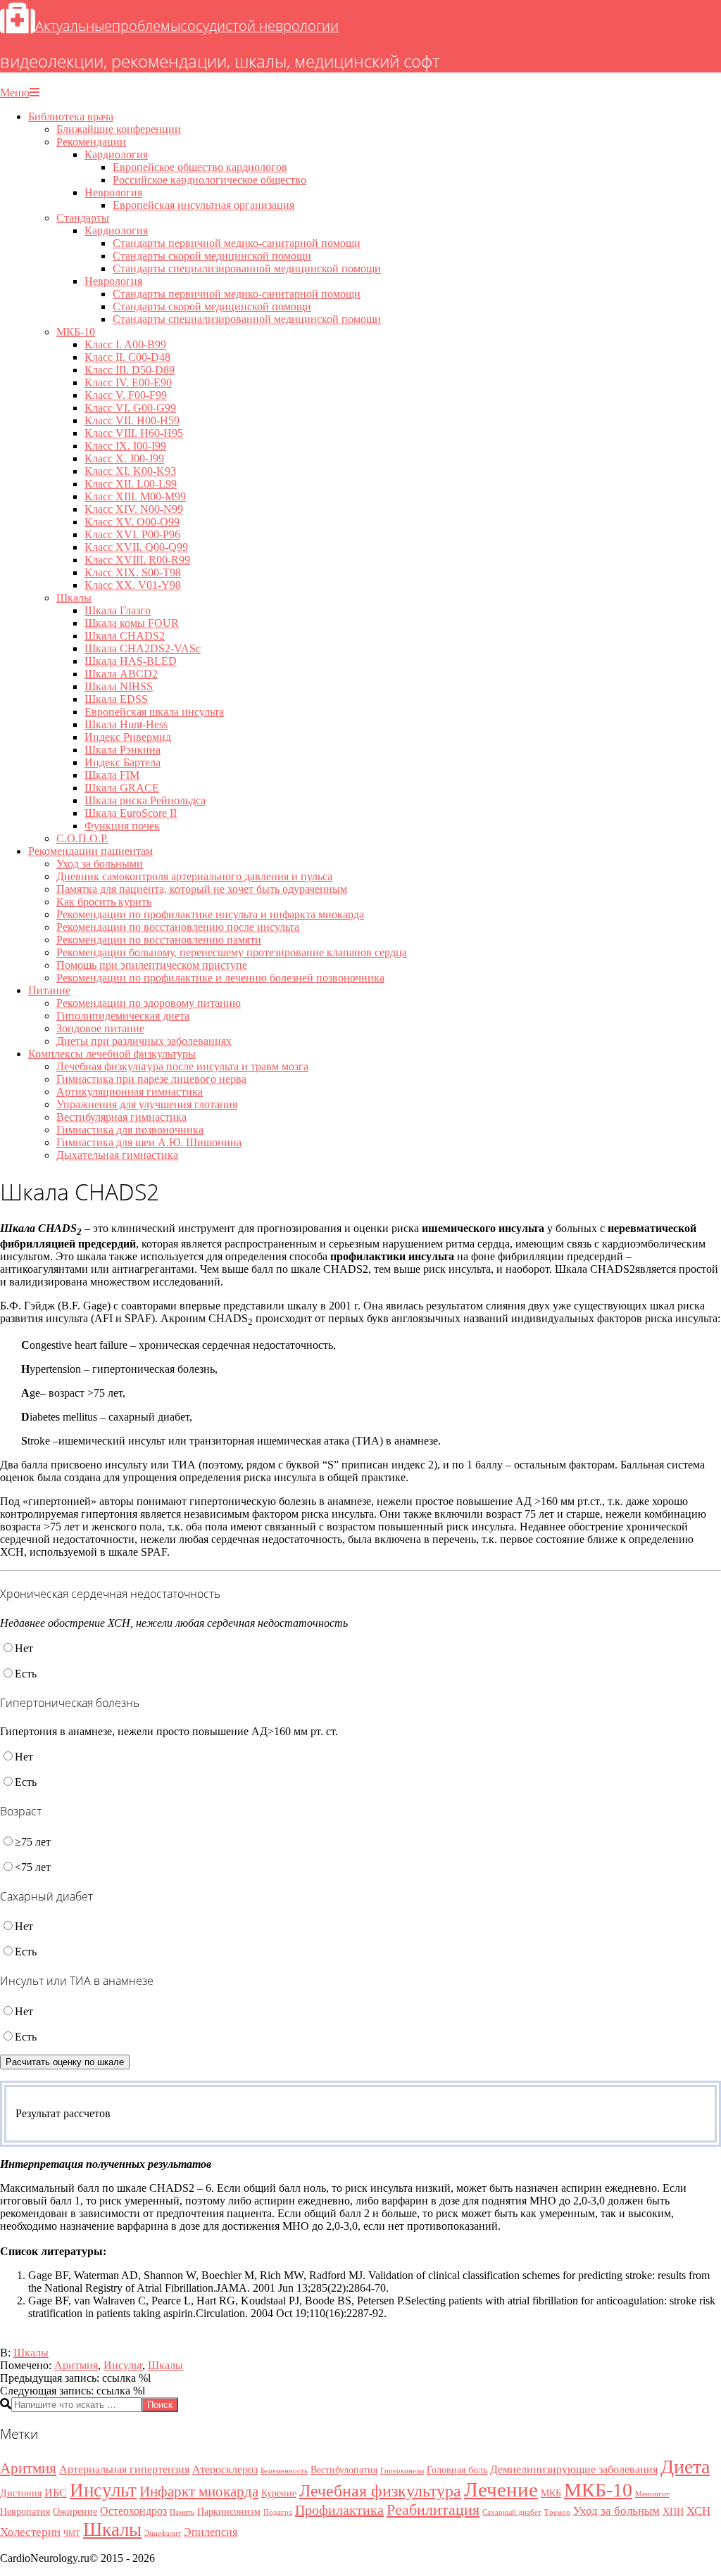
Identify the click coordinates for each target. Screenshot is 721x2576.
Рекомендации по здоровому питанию (149, 1003)
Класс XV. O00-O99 (132, 522)
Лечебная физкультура (380, 2491)
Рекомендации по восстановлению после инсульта (178, 927)
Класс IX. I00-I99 (125, 446)
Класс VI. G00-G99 (130, 408)
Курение (279, 2493)
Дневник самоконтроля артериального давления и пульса (194, 876)
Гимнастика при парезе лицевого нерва (151, 1079)
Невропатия (25, 2512)
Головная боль (457, 2470)
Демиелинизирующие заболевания (574, 2469)
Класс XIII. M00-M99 (135, 496)
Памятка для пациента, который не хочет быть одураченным (202, 889)
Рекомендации (91, 142)
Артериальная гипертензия (124, 2469)
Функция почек (122, 826)
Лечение (501, 2489)
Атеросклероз (225, 2469)
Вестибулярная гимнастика (121, 1117)
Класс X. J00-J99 (124, 458)
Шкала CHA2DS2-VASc (143, 648)
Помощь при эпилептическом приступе (152, 965)
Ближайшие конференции (119, 129)
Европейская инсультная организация (203, 205)
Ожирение (75, 2512)
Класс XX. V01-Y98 (133, 585)
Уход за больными (100, 864)
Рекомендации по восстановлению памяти (159, 940)
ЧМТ (72, 2533)
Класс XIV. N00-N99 (134, 509)
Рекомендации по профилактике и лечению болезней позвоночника (220, 978)
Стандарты (83, 218)
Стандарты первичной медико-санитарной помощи (237, 243)
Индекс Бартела (123, 762)
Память (182, 2512)
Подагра (278, 2512)
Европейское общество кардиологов (200, 167)
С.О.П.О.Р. (82, 838)
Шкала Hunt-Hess (126, 724)
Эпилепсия (211, 2532)
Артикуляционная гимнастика (130, 1092)
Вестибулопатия (344, 2470)
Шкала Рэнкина (123, 750)
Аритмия (76, 2365)
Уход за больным (616, 2511)
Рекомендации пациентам (90, 851)
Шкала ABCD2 (121, 674)
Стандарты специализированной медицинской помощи (247, 268)
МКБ (551, 2493)
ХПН (673, 2512)
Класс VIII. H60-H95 (134, 433)
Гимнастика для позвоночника (130, 1130)
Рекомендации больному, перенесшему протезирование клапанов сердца (232, 952)
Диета (685, 2467)
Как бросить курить (104, 902)
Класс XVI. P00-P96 (132, 534)
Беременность (284, 2471)
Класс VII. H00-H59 (132, 420)
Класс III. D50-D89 (130, 370)
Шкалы (74, 598)
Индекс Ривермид (128, 737)
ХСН (698, 2511)
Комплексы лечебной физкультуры (112, 1054)
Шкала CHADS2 (125, 636)
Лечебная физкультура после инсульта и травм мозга (182, 1066)
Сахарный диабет (512, 2512)
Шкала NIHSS (119, 686)
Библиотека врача (71, 116)
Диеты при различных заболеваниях (144, 1041)
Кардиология (116, 154)
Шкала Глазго (118, 610)
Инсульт (123, 2365)
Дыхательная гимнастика (117, 1155)
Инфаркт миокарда (199, 2492)
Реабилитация (433, 2510)
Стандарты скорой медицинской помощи (212, 256)
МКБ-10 (76, 332)
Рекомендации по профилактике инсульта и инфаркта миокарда (210, 914)
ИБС (56, 2493)
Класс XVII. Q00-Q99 (136, 547)
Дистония (21, 2493)
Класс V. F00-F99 (126, 395)
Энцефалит (163, 2533)
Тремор (557, 2512)
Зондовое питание (100, 1028)
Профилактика (339, 2510)
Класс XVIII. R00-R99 (137, 560)
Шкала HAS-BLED (131, 661)
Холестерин (30, 2532)
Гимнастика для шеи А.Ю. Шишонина (149, 1142)
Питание (49, 990)
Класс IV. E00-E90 (128, 382)
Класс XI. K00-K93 (130, 471)
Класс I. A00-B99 (125, 344)
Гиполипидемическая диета (123, 1016)
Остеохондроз (133, 2511)
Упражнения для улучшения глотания (147, 1104)
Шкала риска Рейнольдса (145, 800)
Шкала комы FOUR (132, 623)
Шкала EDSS (116, 699)
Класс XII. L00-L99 (131, 484)
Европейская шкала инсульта (154, 712)
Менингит (652, 2494)
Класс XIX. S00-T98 (133, 572)
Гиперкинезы (402, 2471)
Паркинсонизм (229, 2512)
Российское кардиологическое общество (209, 180)
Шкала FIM (112, 775)
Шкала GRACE (122, 788)
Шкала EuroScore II (131, 813)
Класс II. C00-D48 (127, 357)
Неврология (113, 192)
